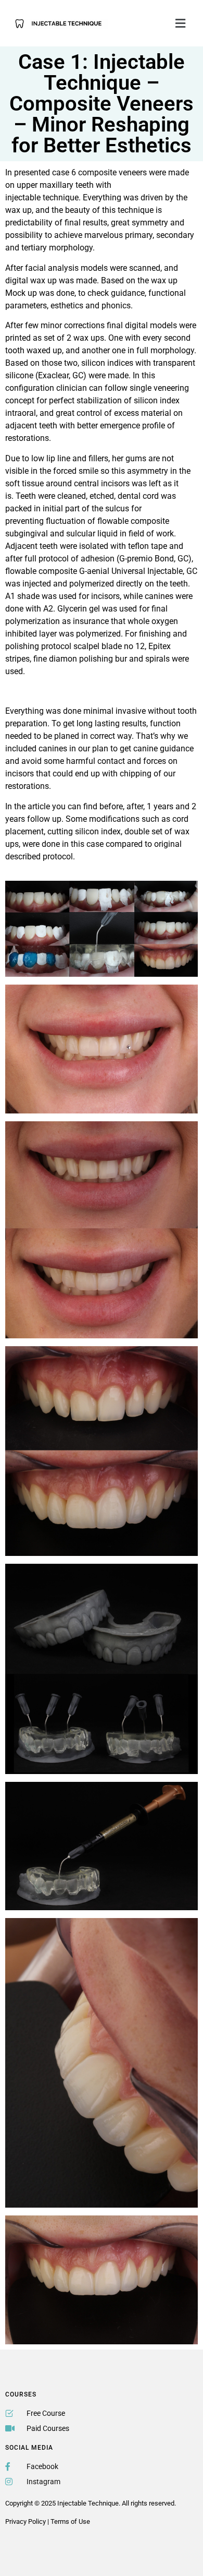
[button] (181, 23)
